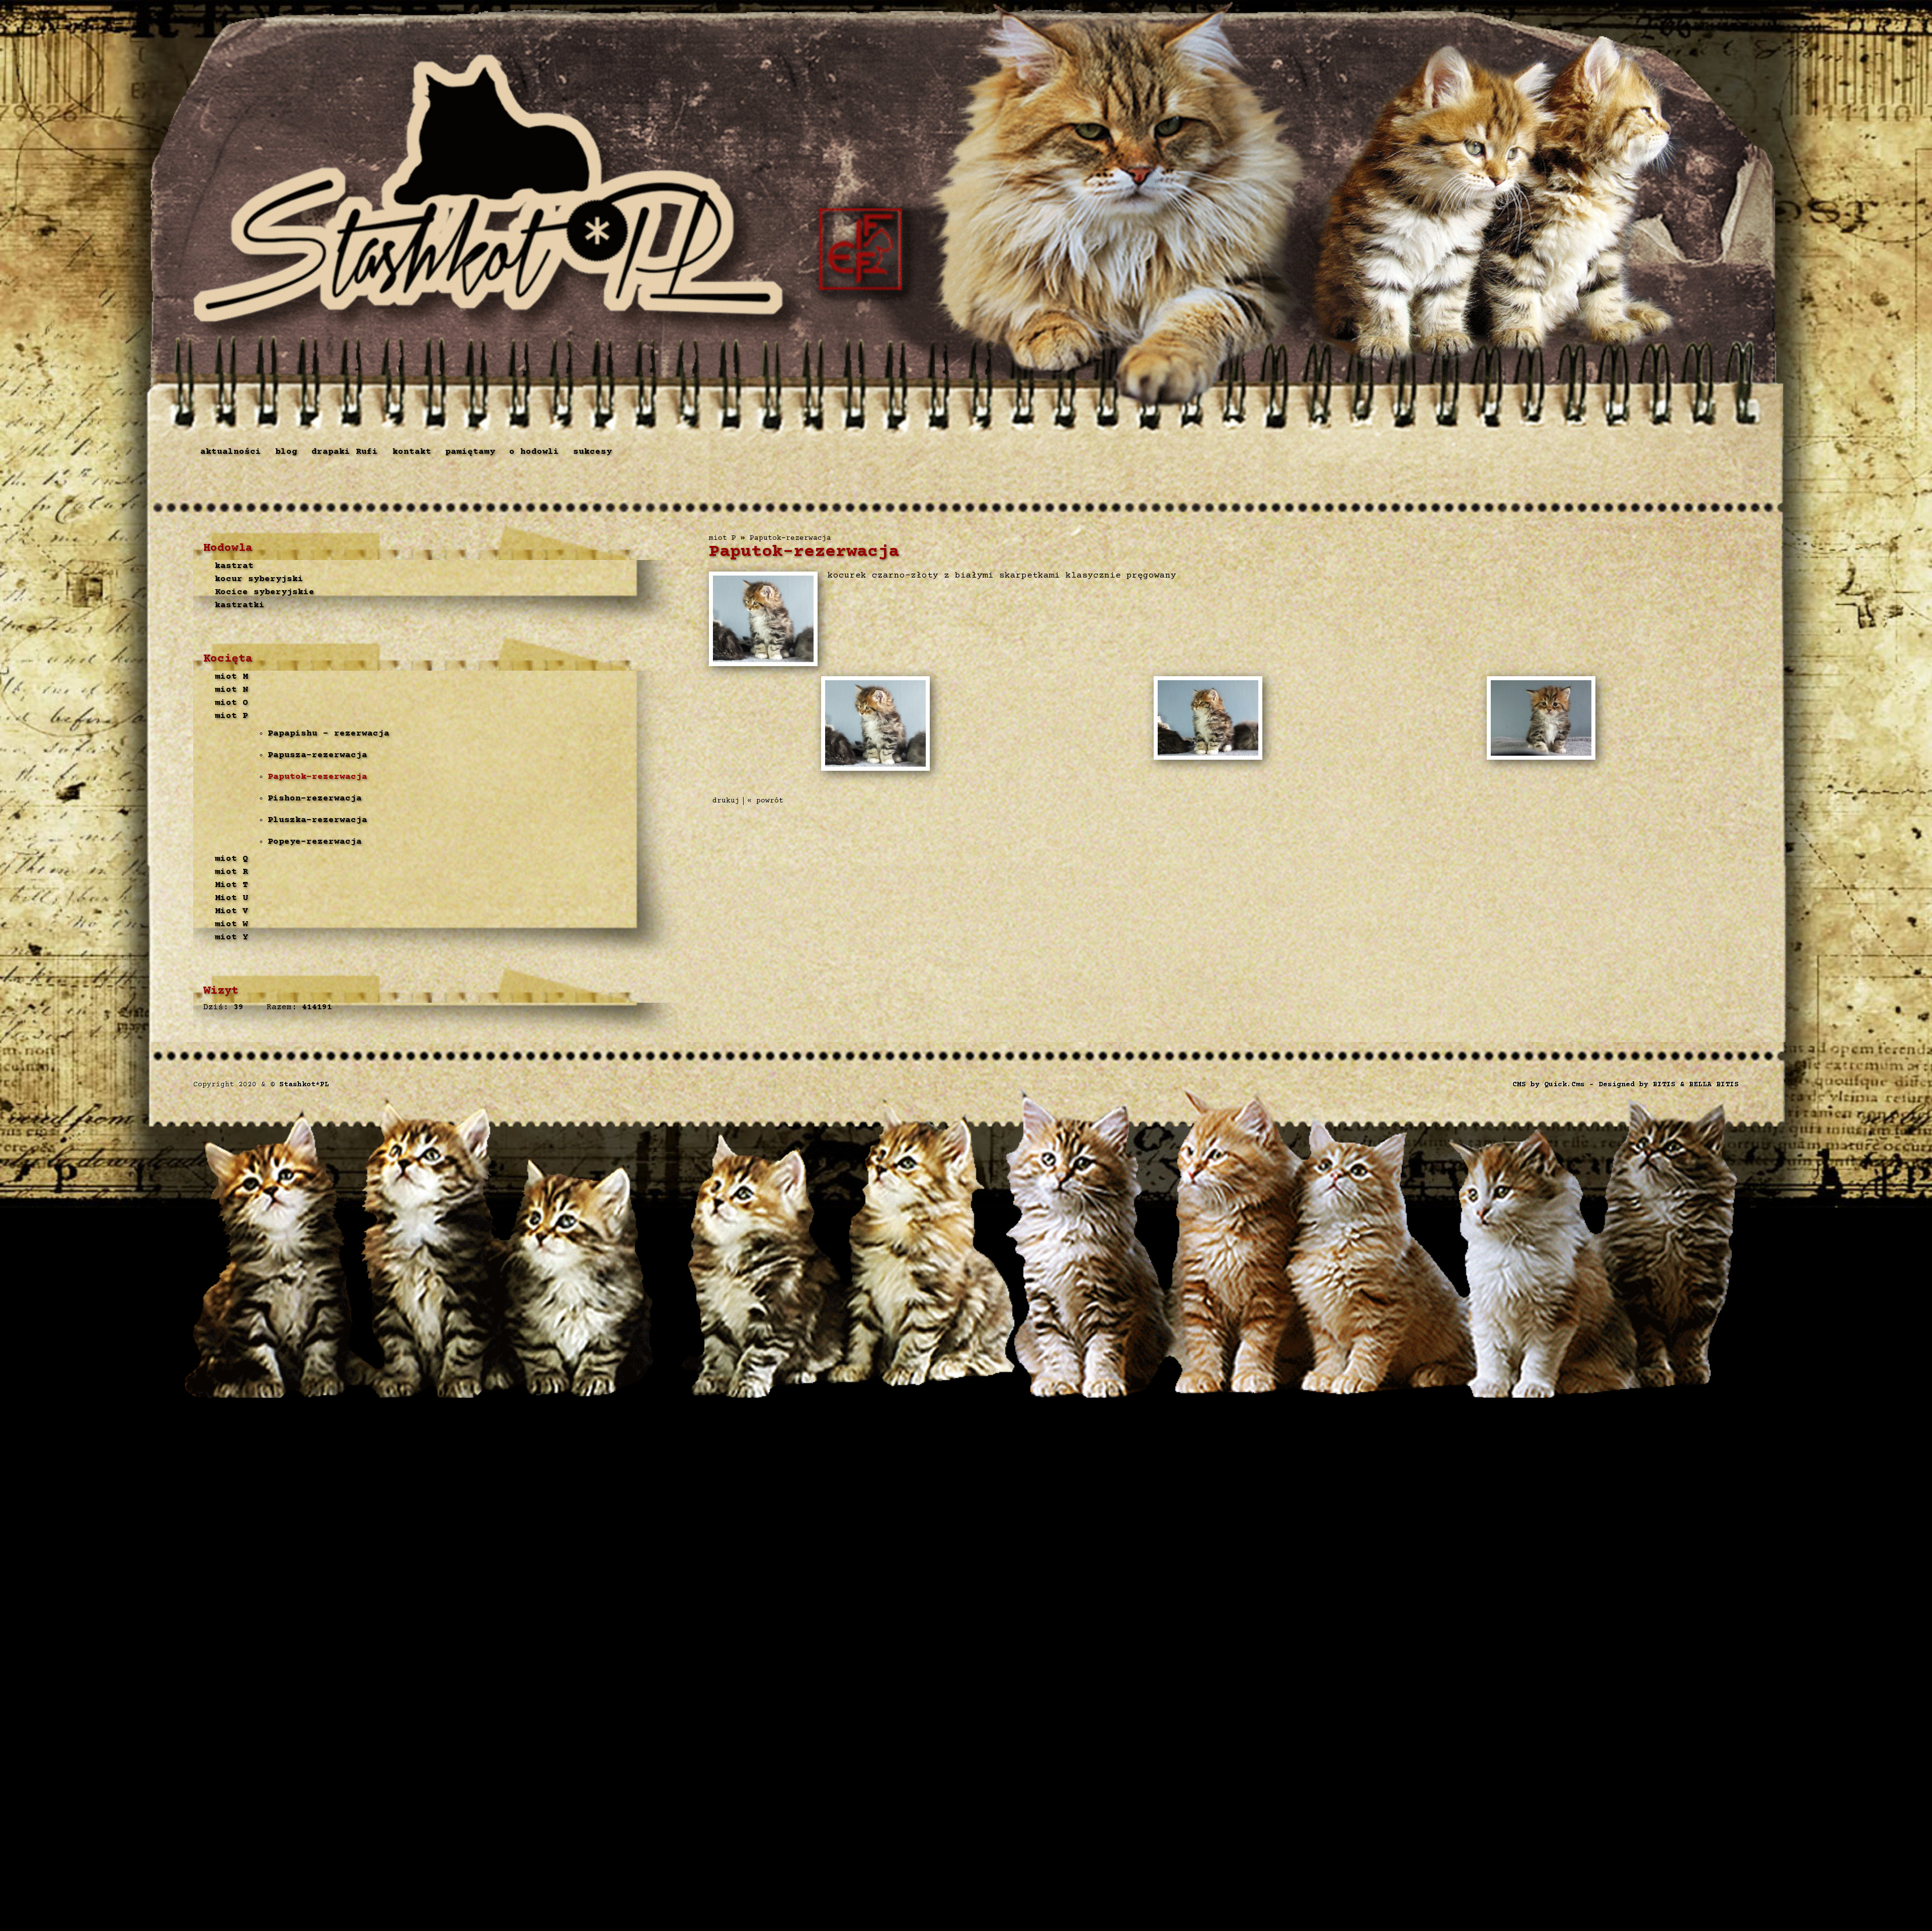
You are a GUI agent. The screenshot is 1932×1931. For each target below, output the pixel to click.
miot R (231, 872)
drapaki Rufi (345, 452)
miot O (231, 703)
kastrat (234, 566)
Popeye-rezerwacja (315, 842)
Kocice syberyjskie (265, 592)
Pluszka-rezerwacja (317, 820)
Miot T (231, 885)
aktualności (231, 452)
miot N (231, 690)
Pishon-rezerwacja (315, 798)
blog (286, 452)
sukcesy (592, 452)
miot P (231, 716)
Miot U (231, 898)
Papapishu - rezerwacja (329, 734)
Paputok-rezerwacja (317, 777)
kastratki (240, 605)
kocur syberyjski (259, 579)
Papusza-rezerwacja (317, 755)
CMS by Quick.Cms (1549, 1085)
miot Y (231, 937)
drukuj (726, 801)
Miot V (231, 911)
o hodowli (534, 452)
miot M (231, 677)
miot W (231, 924)
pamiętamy (470, 452)
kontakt (412, 452)
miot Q (231, 859)
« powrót (765, 801)
